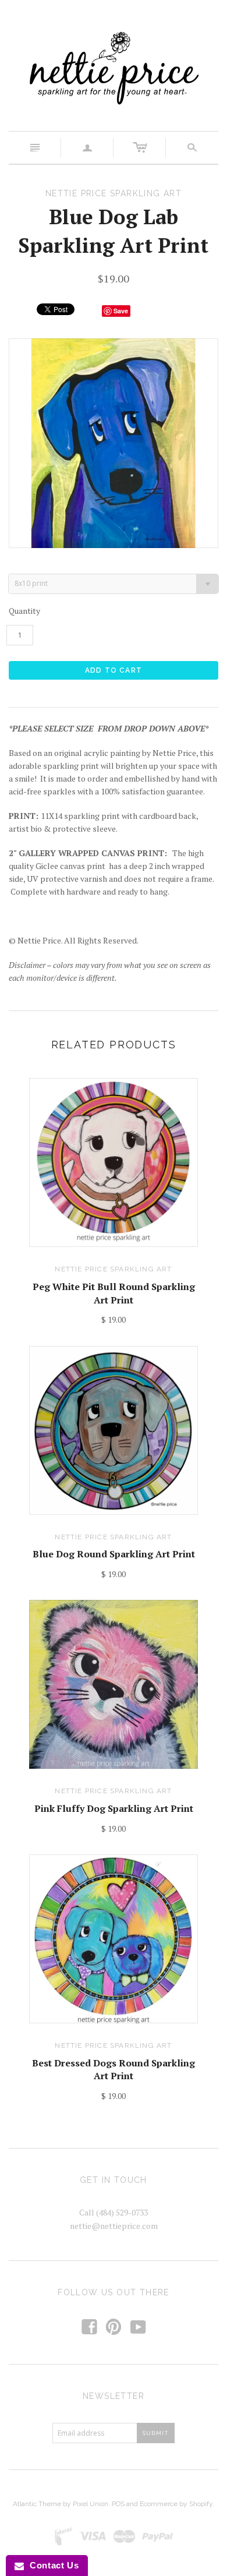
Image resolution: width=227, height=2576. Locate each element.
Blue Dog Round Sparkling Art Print (114, 1554)
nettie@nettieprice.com (114, 2226)
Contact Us (51, 2565)
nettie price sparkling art (113, 1269)
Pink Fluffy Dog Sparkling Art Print (114, 1808)
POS (118, 2504)
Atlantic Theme (37, 2504)
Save (121, 311)
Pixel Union (91, 2504)
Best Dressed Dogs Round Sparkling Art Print (114, 2069)
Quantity (24, 611)
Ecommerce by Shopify (176, 2504)
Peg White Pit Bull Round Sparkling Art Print (114, 1293)
